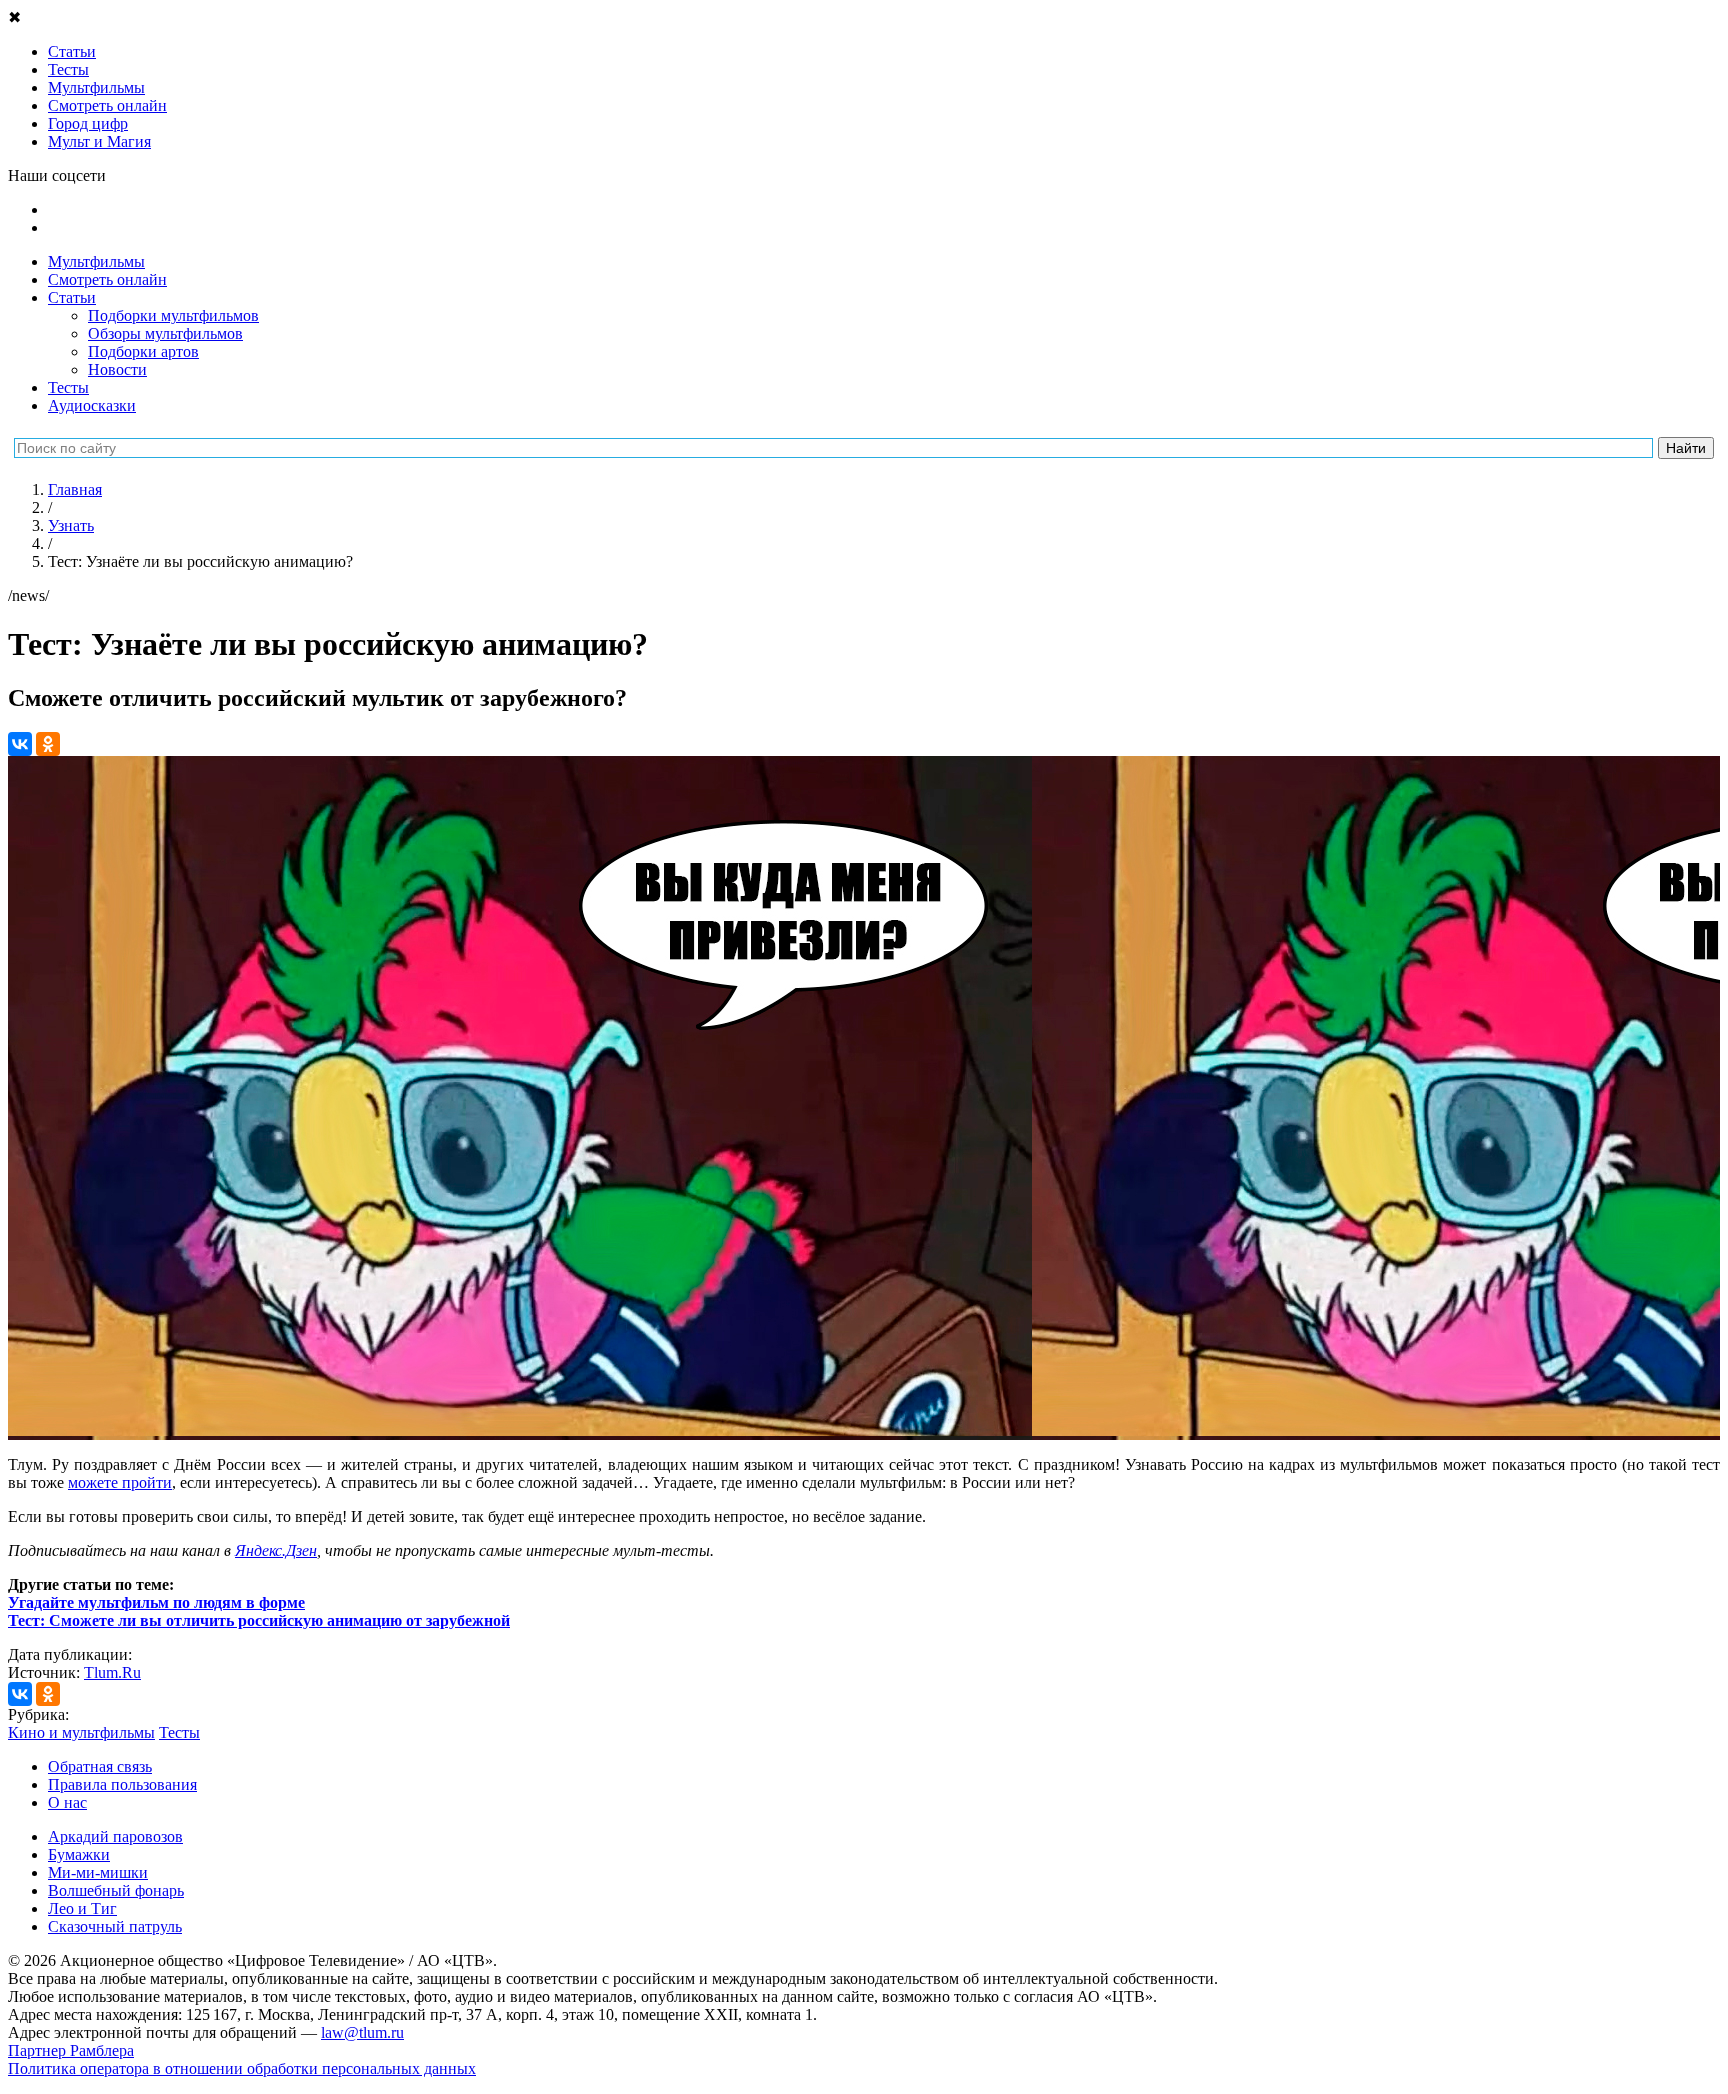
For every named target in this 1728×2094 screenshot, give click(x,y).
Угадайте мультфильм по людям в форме (156, 1602)
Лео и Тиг (82, 1908)
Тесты (68, 387)
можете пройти (120, 1482)
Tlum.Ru (112, 1672)
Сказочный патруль (115, 1926)
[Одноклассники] (48, 744)
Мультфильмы (96, 261)
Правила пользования (122, 1784)
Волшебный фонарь (116, 1890)
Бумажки (79, 1854)
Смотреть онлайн (107, 279)
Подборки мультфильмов (173, 315)
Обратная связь (100, 1766)
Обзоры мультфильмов (165, 333)
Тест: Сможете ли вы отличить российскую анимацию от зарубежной (259, 1620)
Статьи (72, 297)
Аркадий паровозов (115, 1836)
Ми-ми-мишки (98, 1872)
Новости (117, 369)
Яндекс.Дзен (276, 1550)
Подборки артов (143, 351)
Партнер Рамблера (71, 2050)
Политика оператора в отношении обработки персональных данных (242, 2068)
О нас (67, 1802)
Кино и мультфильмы (81, 1732)
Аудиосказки (92, 405)
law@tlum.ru (362, 2032)
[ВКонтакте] (20, 744)
